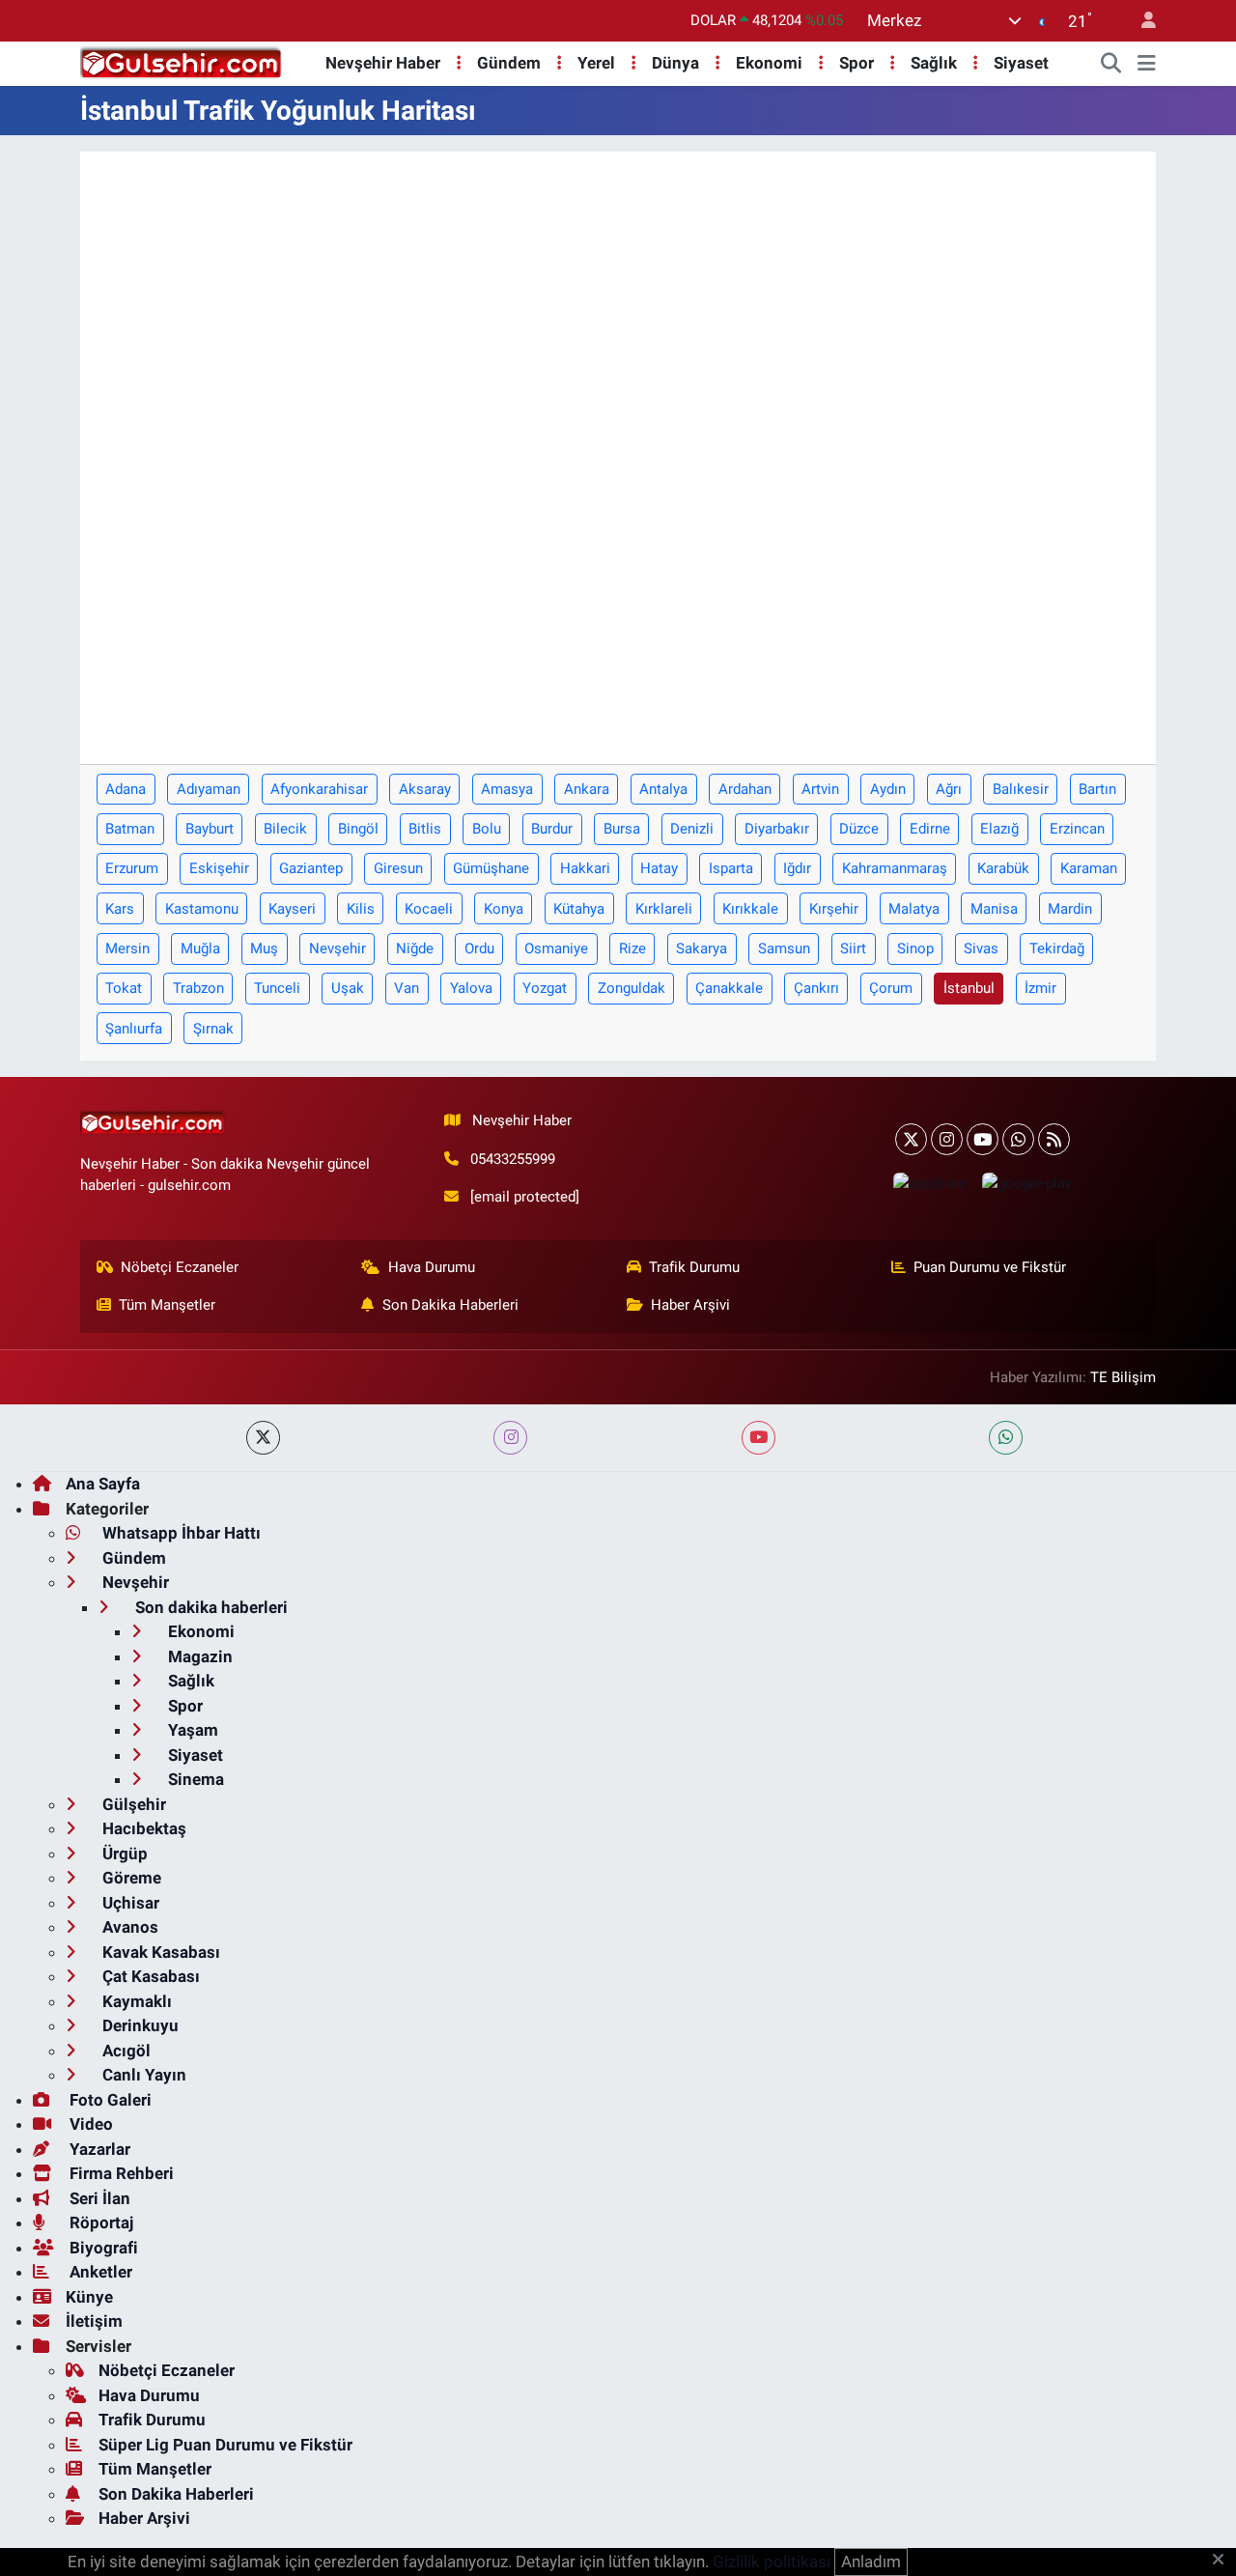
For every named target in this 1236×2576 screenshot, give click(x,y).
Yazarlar (98, 2149)
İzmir (1040, 988)
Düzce (859, 829)
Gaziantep (311, 868)
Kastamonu (202, 909)
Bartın (1097, 789)
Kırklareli (664, 909)
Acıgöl (125, 2051)
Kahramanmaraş (895, 868)
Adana (126, 789)
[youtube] (758, 1438)
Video (89, 2124)
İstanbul (969, 988)
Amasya (507, 789)
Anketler (99, 2272)
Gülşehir (132, 1804)
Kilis (361, 909)
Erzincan (1077, 829)
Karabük (1003, 868)
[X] (911, 1139)
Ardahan (745, 789)
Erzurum (132, 868)
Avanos (128, 1927)
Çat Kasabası (149, 1976)
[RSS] (1054, 1139)
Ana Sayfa (103, 1484)
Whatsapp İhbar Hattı (180, 1533)
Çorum (891, 988)
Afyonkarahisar (319, 789)
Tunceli (277, 988)
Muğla (200, 948)
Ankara (587, 789)
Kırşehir (834, 909)
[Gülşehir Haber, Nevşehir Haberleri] (181, 62)
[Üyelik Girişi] (1140, 21)
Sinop (915, 948)
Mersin (127, 948)
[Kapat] (1224, 2561)
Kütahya (579, 909)
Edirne (930, 829)
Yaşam (191, 1730)
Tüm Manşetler (167, 1305)
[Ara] (1111, 64)
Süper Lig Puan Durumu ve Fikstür (225, 2445)
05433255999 (513, 1159)
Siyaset (1021, 63)
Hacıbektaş (142, 1828)
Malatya (914, 909)
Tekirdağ (1057, 948)
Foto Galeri (109, 2100)
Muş (264, 948)
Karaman (1089, 868)
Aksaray (425, 789)
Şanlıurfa (134, 1029)
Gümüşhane (491, 868)
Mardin (1070, 909)
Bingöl (358, 829)
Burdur (552, 829)
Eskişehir (219, 868)
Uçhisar (129, 1903)
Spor (857, 63)
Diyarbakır (777, 829)
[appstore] (929, 1183)
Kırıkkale (750, 909)
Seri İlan (98, 2198)
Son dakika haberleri (210, 1607)
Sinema (194, 1779)
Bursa (622, 829)
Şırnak (213, 1029)
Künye (89, 2297)
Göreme (130, 1878)
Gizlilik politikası (772, 2562)
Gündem (509, 63)
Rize (632, 948)
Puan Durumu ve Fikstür (990, 1267)
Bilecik (285, 829)
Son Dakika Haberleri (450, 1305)
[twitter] (263, 1438)
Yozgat (545, 988)
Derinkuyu (139, 2025)
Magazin (198, 1656)
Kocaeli (429, 909)
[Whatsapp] (1018, 1139)
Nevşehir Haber (383, 63)
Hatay (659, 868)
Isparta (731, 868)
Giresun (398, 868)
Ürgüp (123, 1854)
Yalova (471, 988)
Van (407, 988)
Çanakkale (729, 988)
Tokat (124, 988)
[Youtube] (983, 1139)
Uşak (348, 988)
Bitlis (425, 829)
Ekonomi (769, 63)
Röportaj (99, 2222)
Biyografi (102, 2248)
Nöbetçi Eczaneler (180, 1267)
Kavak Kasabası (159, 1952)
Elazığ (999, 829)
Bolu (487, 829)
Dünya (675, 63)
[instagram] (510, 1438)
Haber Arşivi (690, 1305)
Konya (504, 909)
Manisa (994, 909)
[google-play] (1026, 1183)
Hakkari (585, 868)
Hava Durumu (432, 1267)
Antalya (663, 789)
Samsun (784, 948)
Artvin (820, 789)
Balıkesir (1021, 789)
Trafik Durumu (694, 1267)
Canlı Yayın (142, 2075)
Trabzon (198, 988)
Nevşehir (337, 948)
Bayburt (210, 829)
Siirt (853, 948)
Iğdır (797, 868)
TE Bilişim (1123, 1377)
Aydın (888, 789)
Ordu (479, 948)
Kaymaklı (135, 2001)
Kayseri (292, 909)
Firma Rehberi (120, 2173)
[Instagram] (947, 1139)
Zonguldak (632, 988)
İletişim (94, 2321)
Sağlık (934, 63)
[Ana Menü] (1147, 64)
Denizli (692, 829)
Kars (120, 909)
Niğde (415, 948)
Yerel (596, 63)
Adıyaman (209, 789)
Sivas (981, 948)
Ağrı (949, 789)
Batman (130, 829)
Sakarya (702, 948)
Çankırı (816, 988)
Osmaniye (556, 948)
